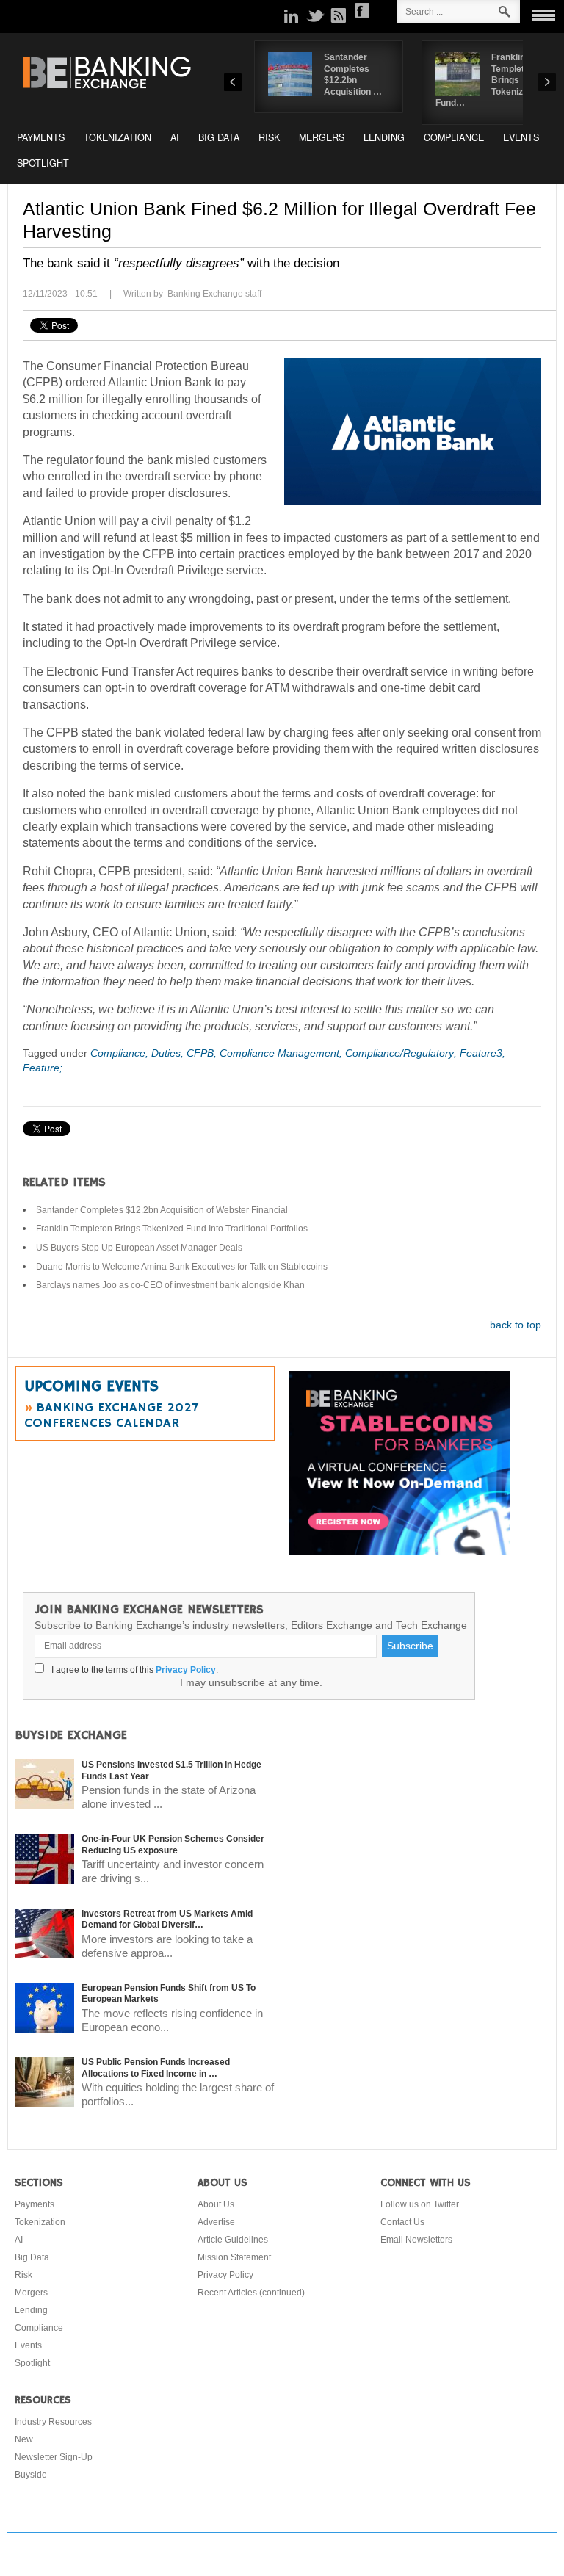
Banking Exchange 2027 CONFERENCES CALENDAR (111, 1415)
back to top (516, 1325)
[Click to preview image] (413, 432)
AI (175, 137)
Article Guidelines (233, 2240)
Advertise (216, 2222)
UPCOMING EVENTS (91, 1386)
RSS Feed (339, 15)
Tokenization (117, 137)
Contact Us (402, 2222)
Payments (41, 137)
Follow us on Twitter (420, 2204)
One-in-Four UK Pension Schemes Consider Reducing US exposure (173, 1845)
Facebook (362, 10)
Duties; (169, 1053)
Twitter (315, 15)
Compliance (454, 137)
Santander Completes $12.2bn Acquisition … (353, 75)
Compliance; (121, 1053)
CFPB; (203, 1053)
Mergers (322, 137)
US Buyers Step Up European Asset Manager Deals (139, 1248)
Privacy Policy (186, 1670)
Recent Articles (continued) (251, 2293)
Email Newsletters (416, 2240)
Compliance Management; (282, 1053)
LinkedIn (292, 15)
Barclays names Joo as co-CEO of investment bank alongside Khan (170, 1285)
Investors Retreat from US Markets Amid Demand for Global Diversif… (167, 1920)
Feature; (43, 1068)
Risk (269, 137)
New (24, 2439)
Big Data (219, 137)
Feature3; (482, 1053)
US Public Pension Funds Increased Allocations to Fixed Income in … (156, 2068)
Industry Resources (53, 2422)
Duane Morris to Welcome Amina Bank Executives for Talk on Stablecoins (182, 1267)
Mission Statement (234, 2257)
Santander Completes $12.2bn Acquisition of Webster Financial (162, 1210)
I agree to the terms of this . (133, 1670)
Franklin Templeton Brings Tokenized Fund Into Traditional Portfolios (172, 1229)
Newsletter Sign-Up (54, 2457)
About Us (216, 2204)
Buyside (31, 2475)
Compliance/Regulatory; (402, 1053)
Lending (384, 137)
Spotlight (43, 163)
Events (521, 137)
